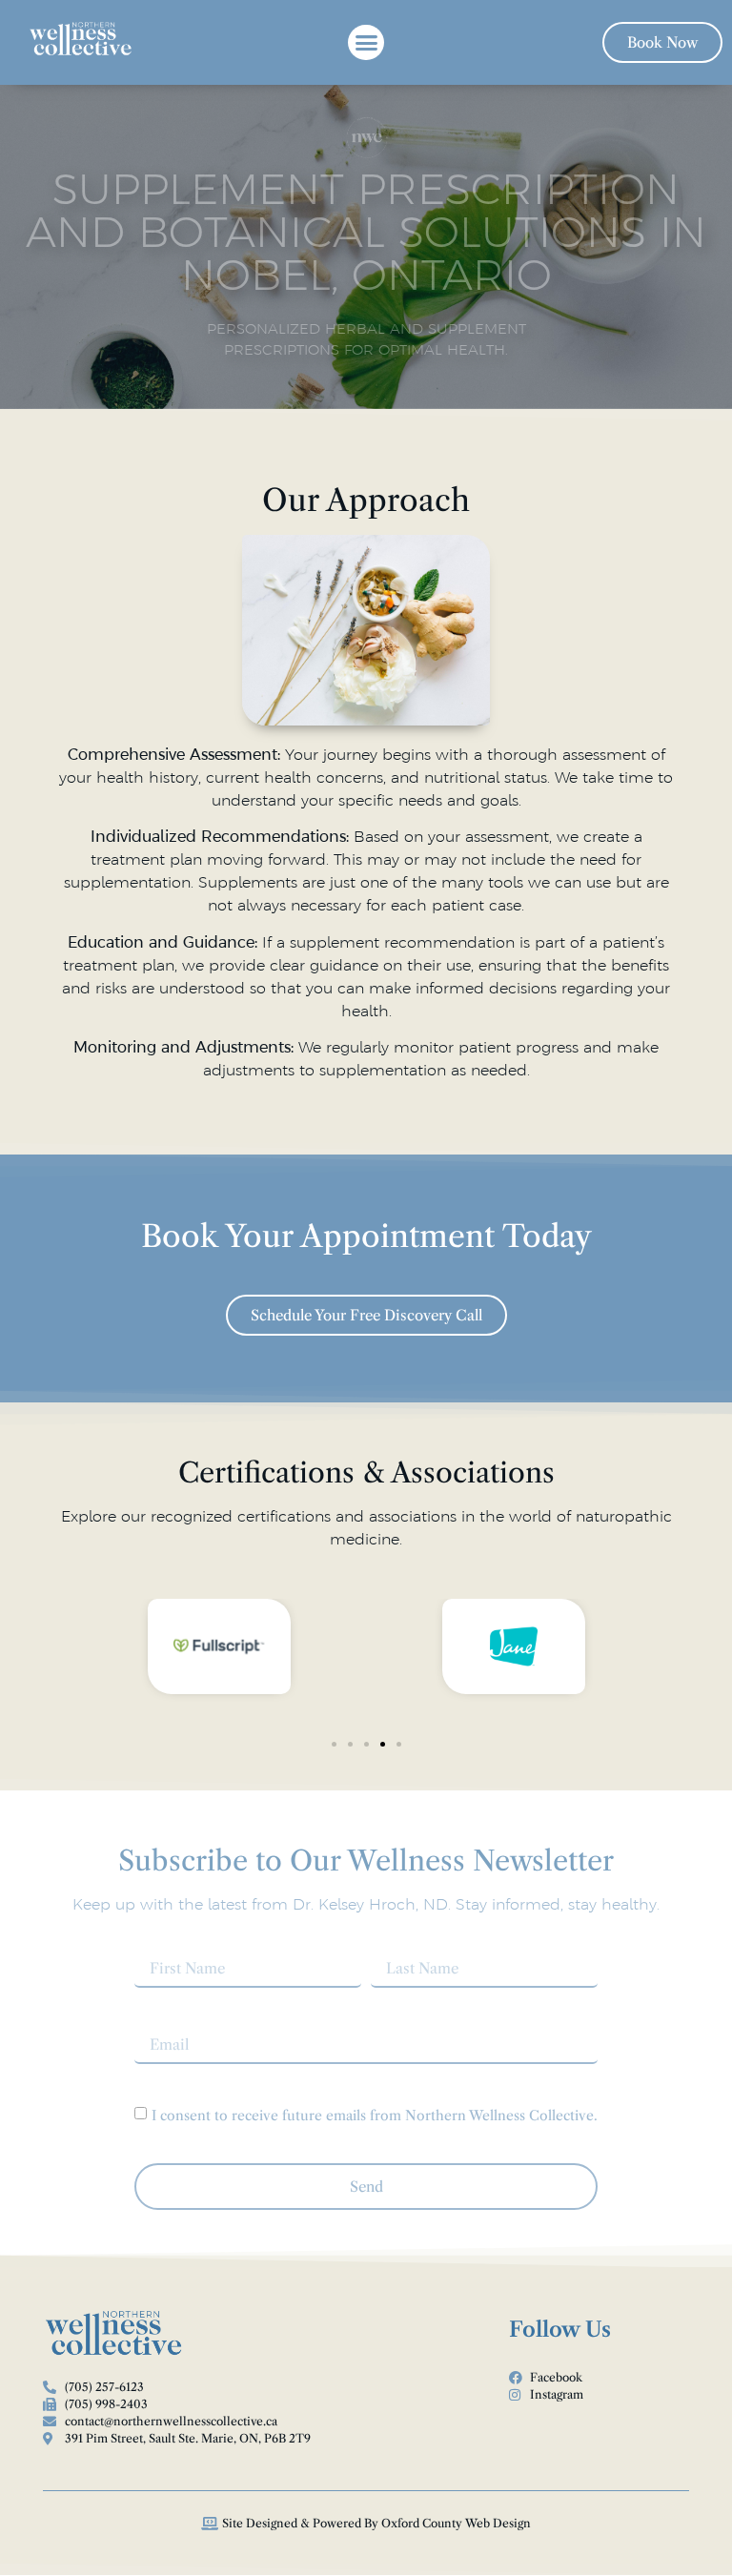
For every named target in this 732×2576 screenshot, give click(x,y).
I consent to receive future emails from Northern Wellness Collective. (375, 2116)
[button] (366, 43)
